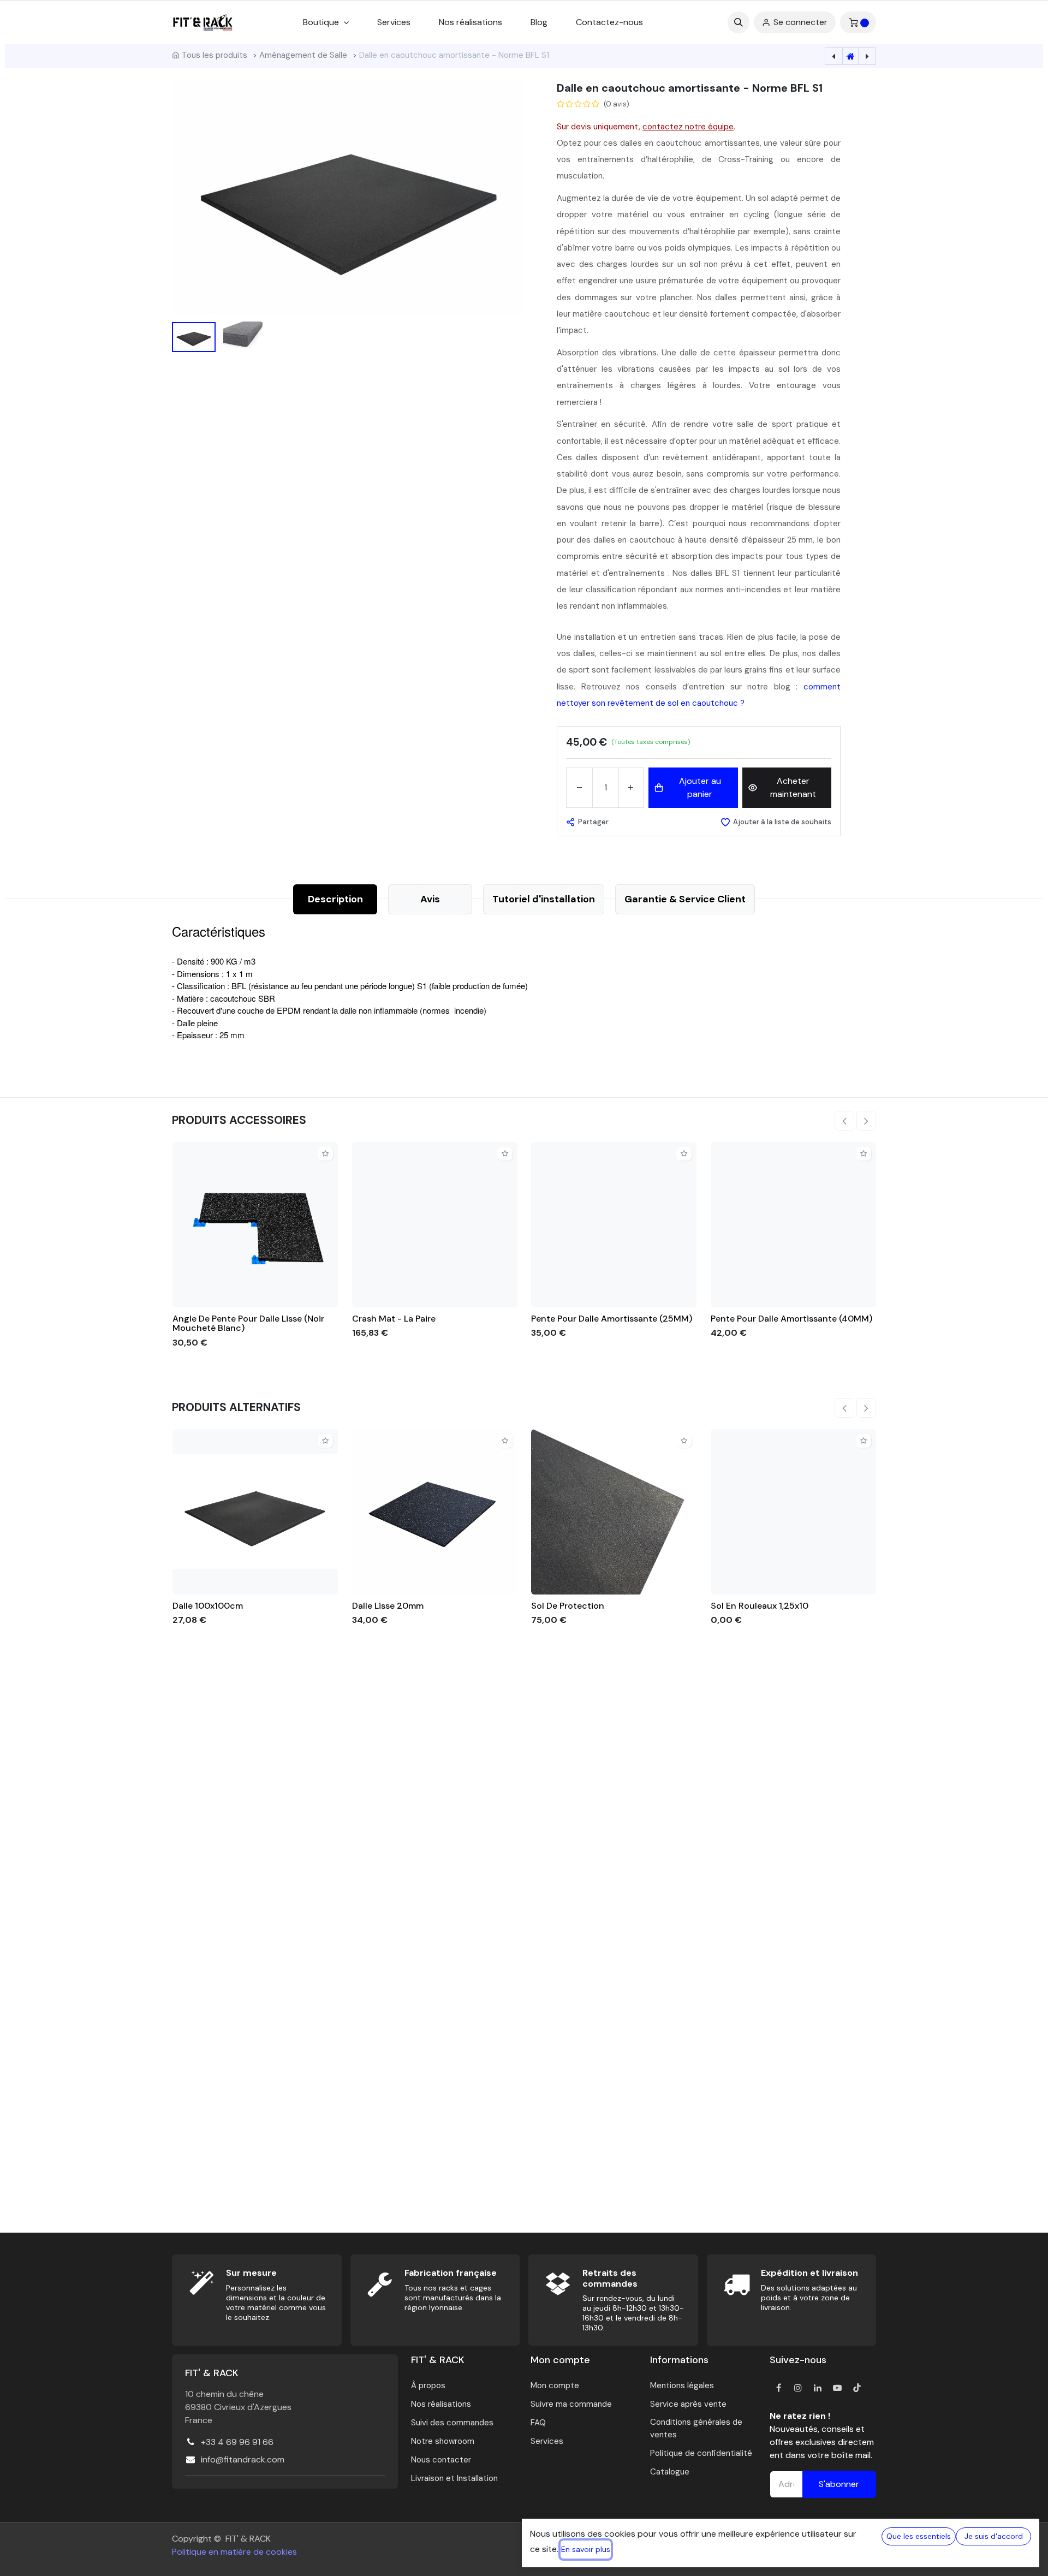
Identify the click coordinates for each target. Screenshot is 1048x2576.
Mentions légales (682, 2385)
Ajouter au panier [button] (700, 787)
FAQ (538, 2423)
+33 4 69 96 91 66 (237, 2442)
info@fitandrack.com (243, 2459)
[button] (739, 22)
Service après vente (688, 2404)
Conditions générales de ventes (696, 2428)
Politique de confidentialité (701, 2453)
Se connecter (800, 22)
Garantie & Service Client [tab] (685, 899)
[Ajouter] (631, 788)
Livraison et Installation (454, 2478)
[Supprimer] (579, 788)
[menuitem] (394, 22)
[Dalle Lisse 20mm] (435, 1512)
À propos (428, 2385)
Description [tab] (335, 899)
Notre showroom (443, 2441)
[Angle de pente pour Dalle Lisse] (255, 1225)
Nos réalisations (441, 2404)
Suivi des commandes (452, 2423)
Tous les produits (215, 55)
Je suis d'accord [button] (994, 2536)
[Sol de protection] (614, 1512)
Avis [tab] (430, 899)
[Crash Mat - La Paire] (435, 1225)
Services (547, 2441)
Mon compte (555, 2385)
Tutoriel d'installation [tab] (544, 899)
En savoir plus (586, 2549)
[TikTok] (857, 2388)
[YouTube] (837, 2388)
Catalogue (670, 2472)
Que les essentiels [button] (919, 2536)
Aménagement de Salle (303, 55)
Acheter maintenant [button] (793, 787)
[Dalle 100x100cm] (255, 1512)
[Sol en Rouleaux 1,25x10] (793, 1512)
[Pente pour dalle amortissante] (614, 1225)
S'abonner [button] (839, 2484)
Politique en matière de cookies (234, 2552)
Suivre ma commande (571, 2404)
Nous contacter (441, 2460)
